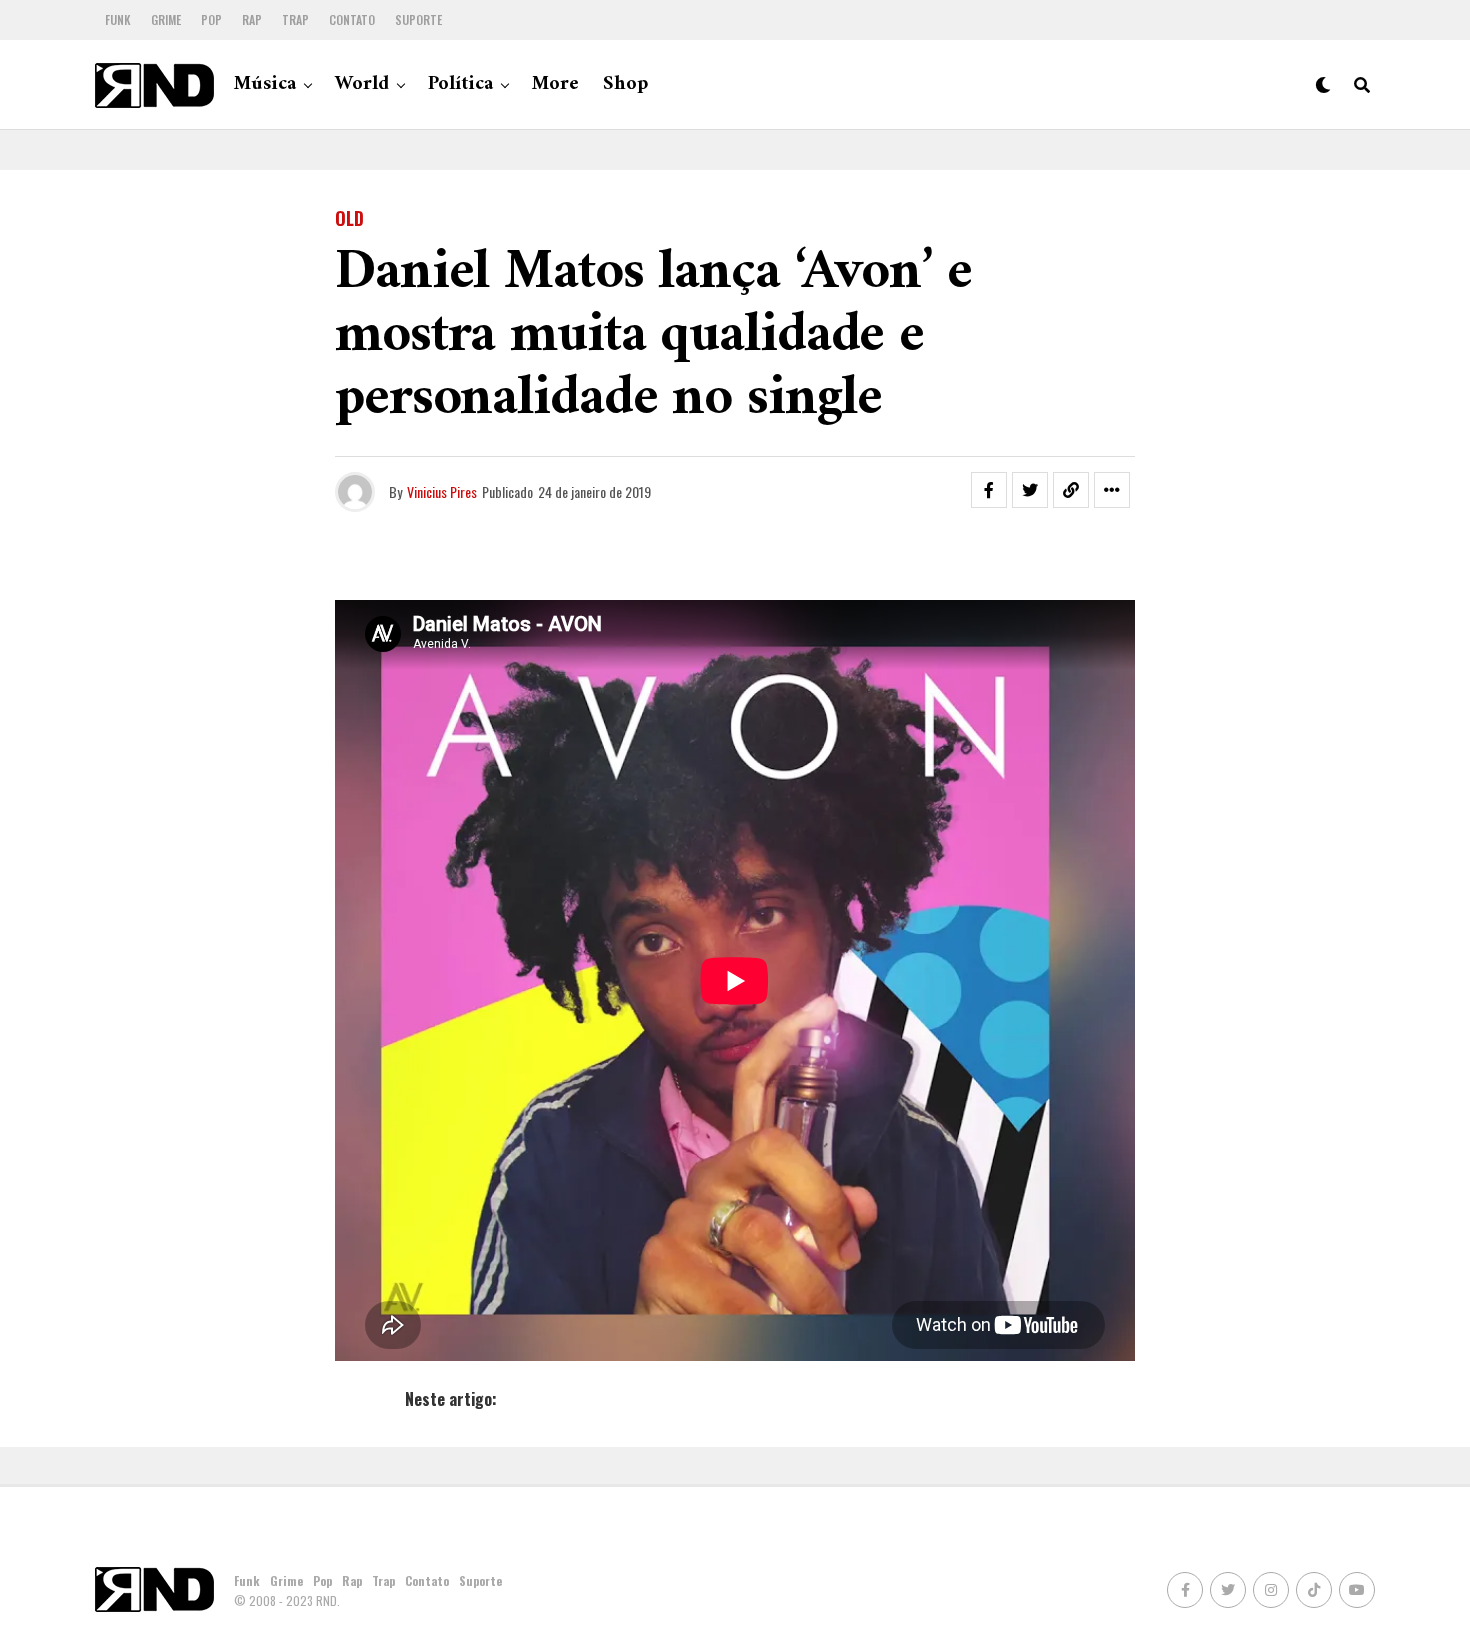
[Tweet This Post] (1030, 490)
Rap (252, 19)
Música (265, 84)
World (362, 84)
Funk (118, 19)
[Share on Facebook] (989, 490)
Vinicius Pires (442, 491)
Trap (295, 19)
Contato (352, 19)
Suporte (418, 19)
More (555, 84)
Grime (166, 19)
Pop (211, 19)
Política (460, 84)
